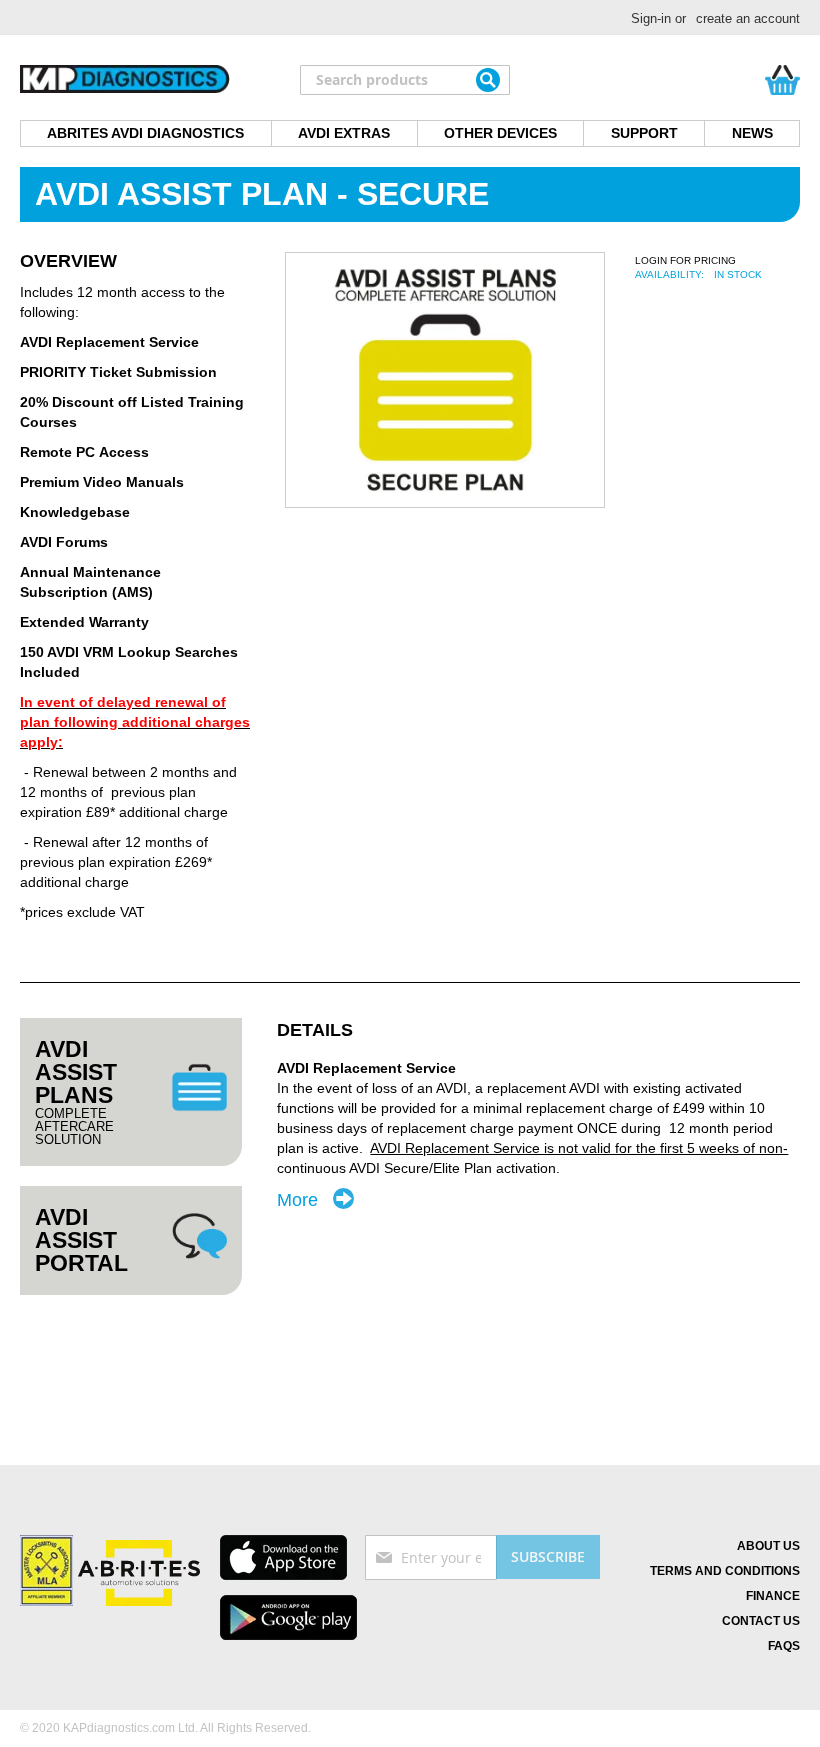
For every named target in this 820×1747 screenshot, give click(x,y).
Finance (773, 1596)
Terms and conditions (725, 1571)
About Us (768, 1546)
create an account (748, 18)
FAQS (784, 1646)
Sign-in (651, 18)
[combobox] (405, 80)
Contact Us (761, 1621)
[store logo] (125, 80)
